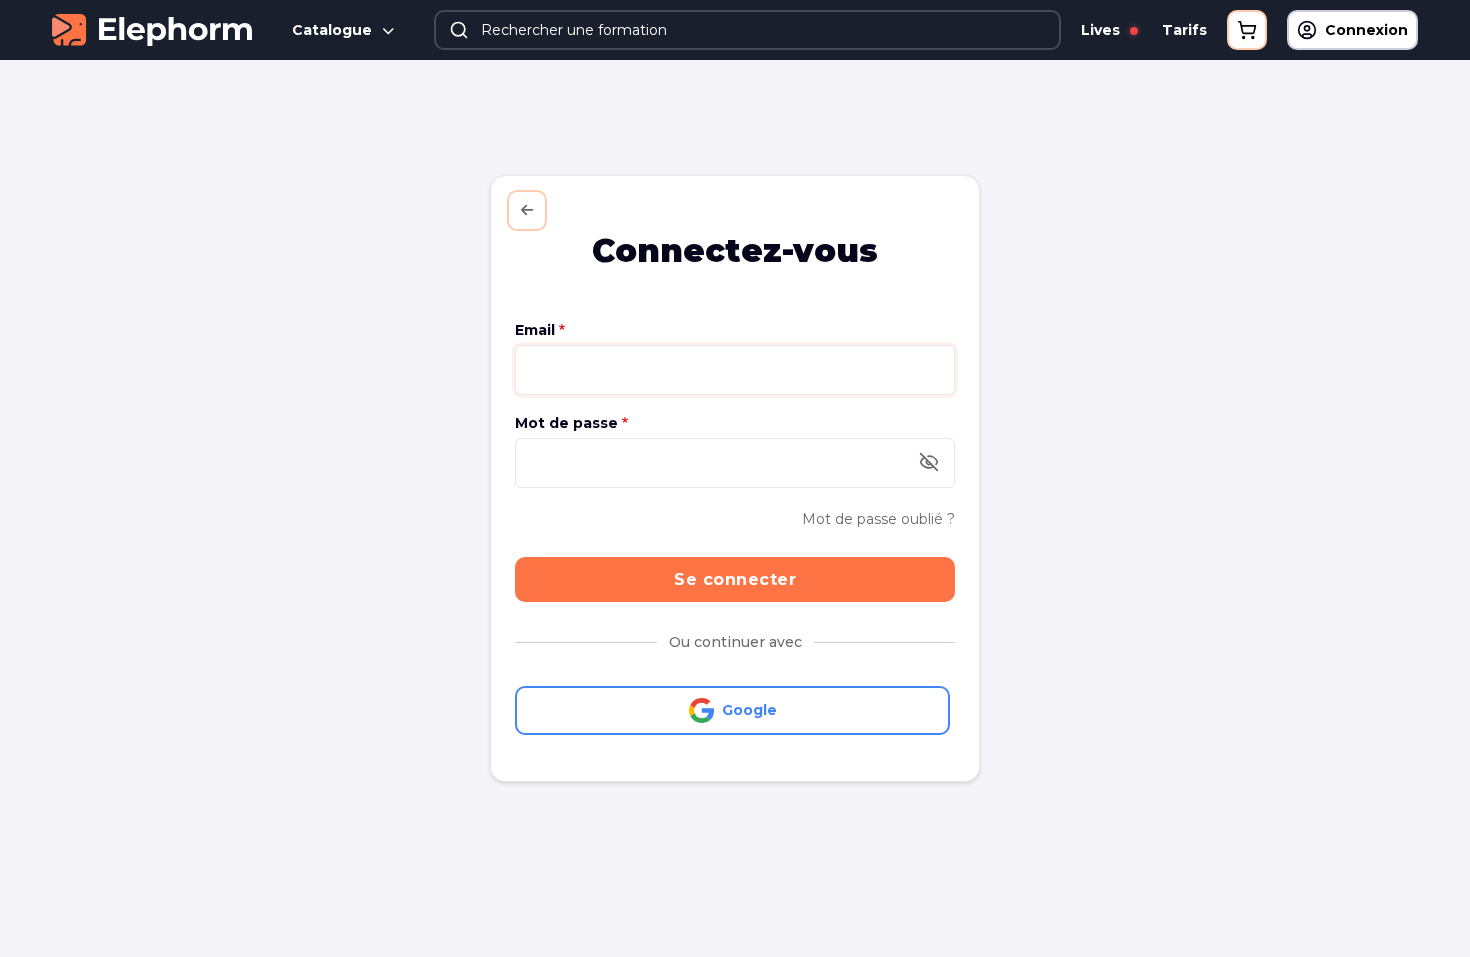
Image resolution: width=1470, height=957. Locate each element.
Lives (1102, 30)
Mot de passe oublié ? (878, 519)
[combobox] (747, 30)
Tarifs (1184, 30)
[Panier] (1247, 30)
